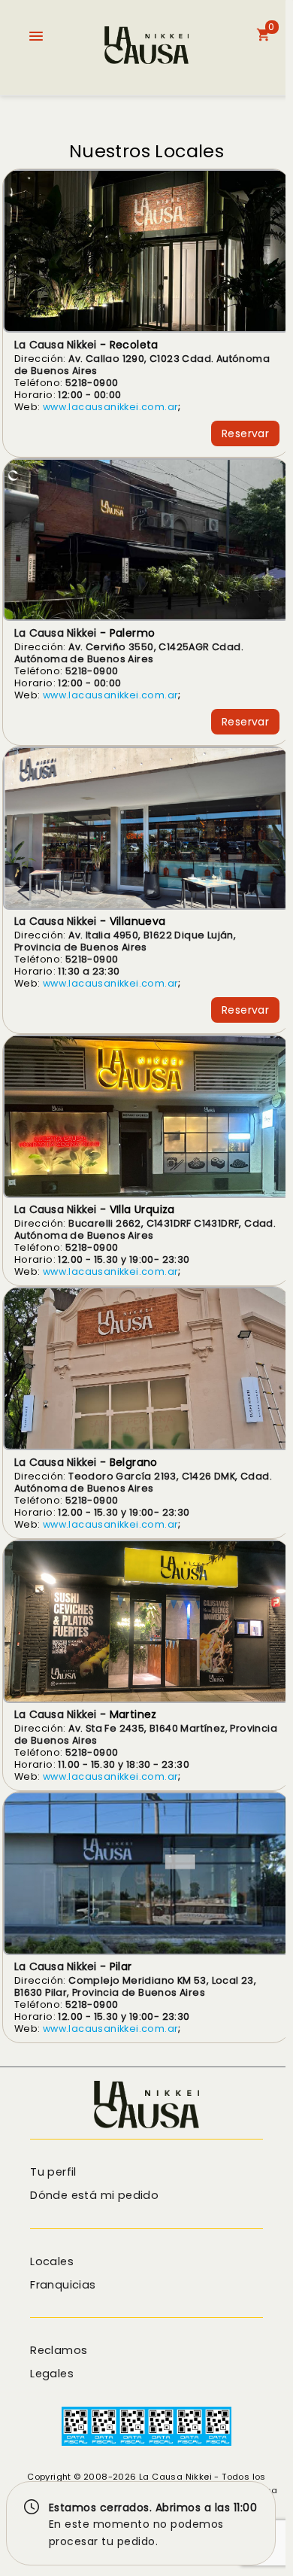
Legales (52, 2374)
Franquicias (63, 2285)
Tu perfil (53, 2172)
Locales (52, 2261)
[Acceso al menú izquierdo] (36, 36)
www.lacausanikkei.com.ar (111, 407)
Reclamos (59, 2350)
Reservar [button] (245, 433)
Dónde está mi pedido (94, 2195)
